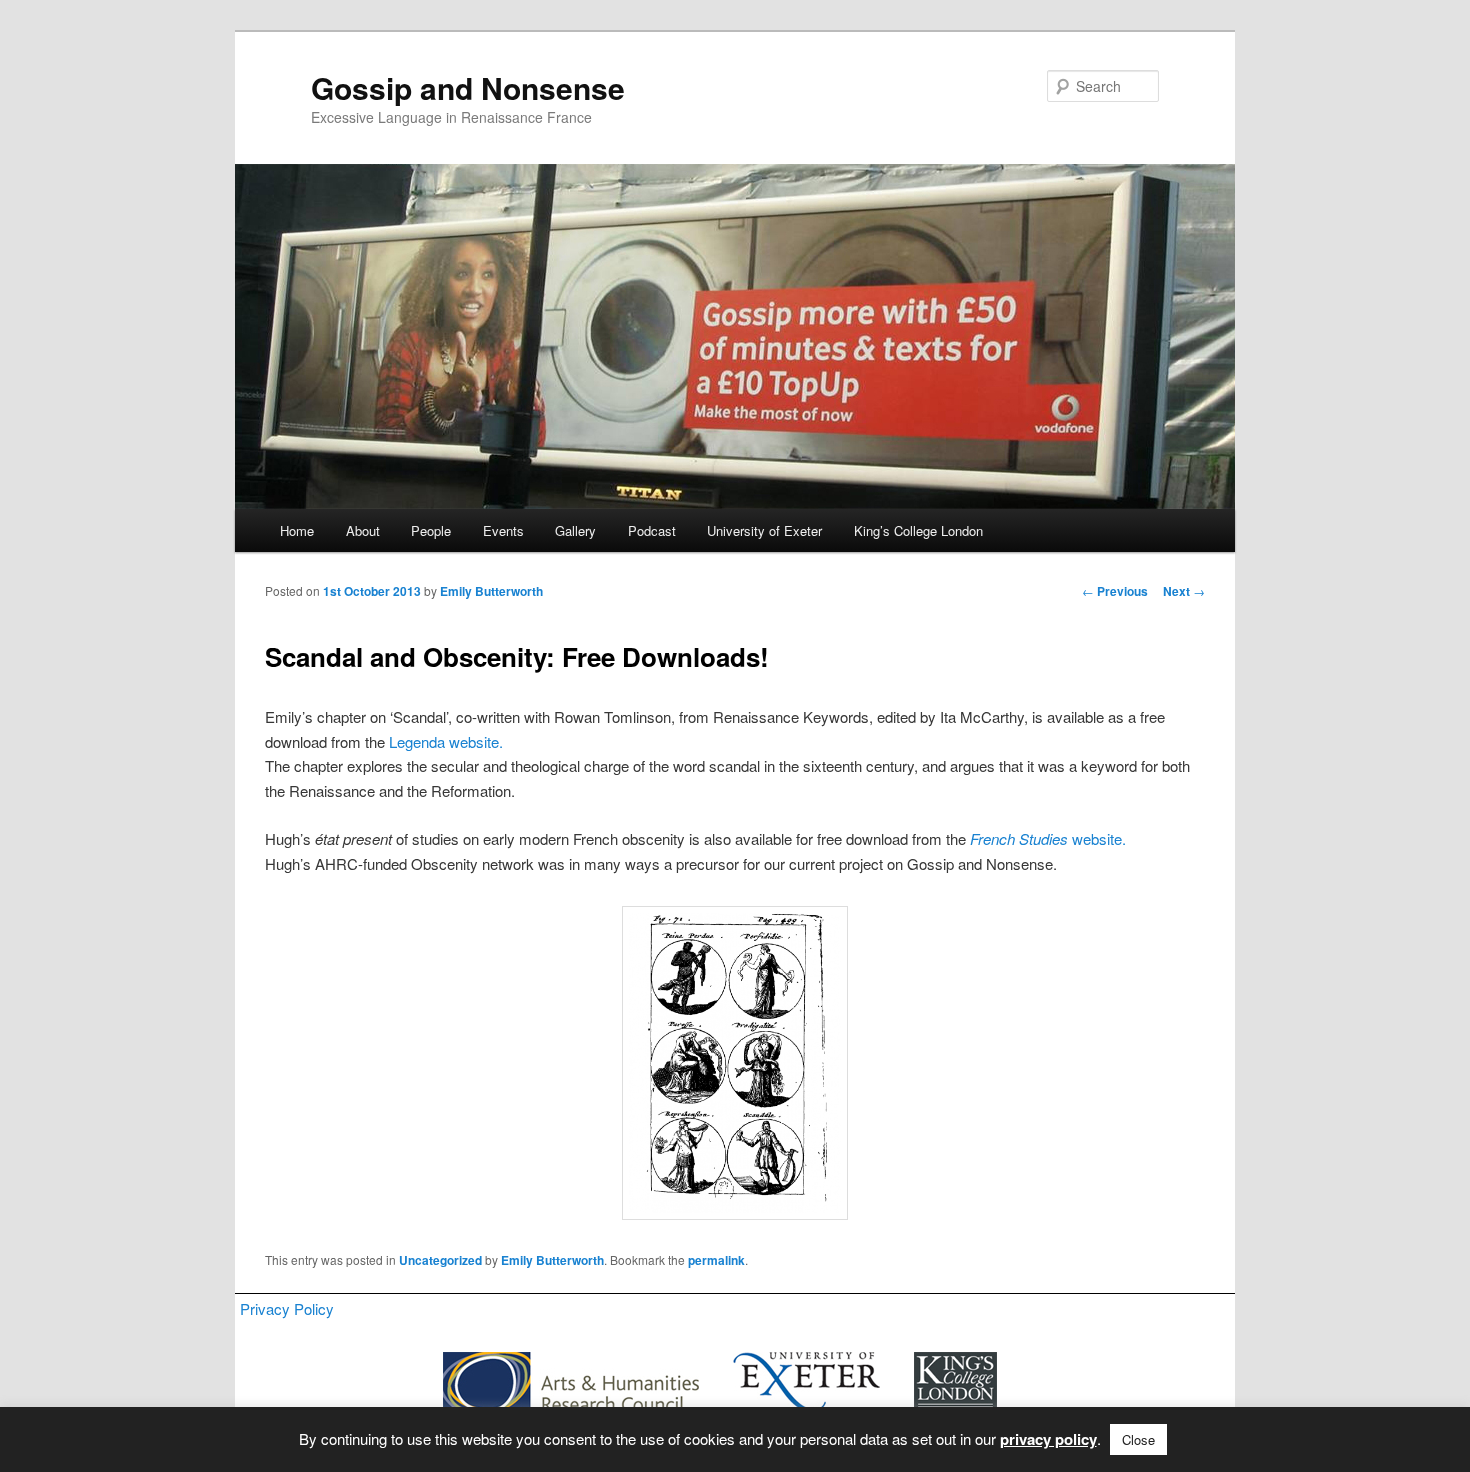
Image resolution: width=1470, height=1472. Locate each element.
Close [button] (1138, 1439)
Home (297, 530)
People (431, 530)
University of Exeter (764, 530)
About (363, 530)
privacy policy (1048, 1439)
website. (1048, 838)
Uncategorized (440, 1260)
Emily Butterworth (491, 591)
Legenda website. (446, 741)
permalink (716, 1260)
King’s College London (918, 530)
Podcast (652, 530)
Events (503, 530)
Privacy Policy (287, 1308)
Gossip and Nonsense (468, 87)
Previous (1115, 591)
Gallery (575, 530)
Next (1184, 591)
